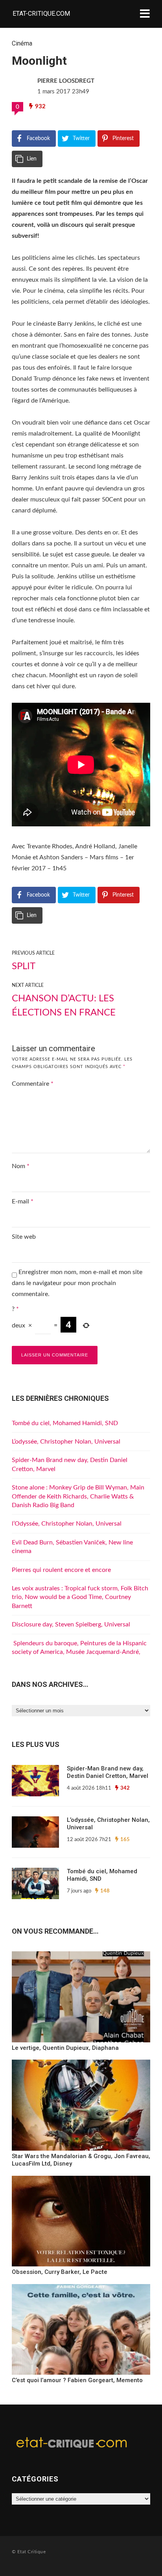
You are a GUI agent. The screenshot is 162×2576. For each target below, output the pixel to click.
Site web (24, 1237)
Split (24, 966)
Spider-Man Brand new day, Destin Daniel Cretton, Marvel (108, 1772)
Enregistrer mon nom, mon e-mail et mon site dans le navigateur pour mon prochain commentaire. (77, 1283)
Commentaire (33, 1084)
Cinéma (22, 43)
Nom (21, 1166)
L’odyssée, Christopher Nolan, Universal (66, 1442)
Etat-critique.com (41, 14)
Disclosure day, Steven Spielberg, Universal (71, 1624)
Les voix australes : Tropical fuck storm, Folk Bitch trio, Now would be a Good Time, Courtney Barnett (80, 1597)
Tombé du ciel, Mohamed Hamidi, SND (65, 1423)
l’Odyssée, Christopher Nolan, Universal (67, 1524)
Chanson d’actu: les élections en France (64, 1006)
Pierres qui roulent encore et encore (61, 1570)
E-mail (23, 1201)
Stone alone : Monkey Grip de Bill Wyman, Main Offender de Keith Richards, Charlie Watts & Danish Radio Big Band (78, 1496)
